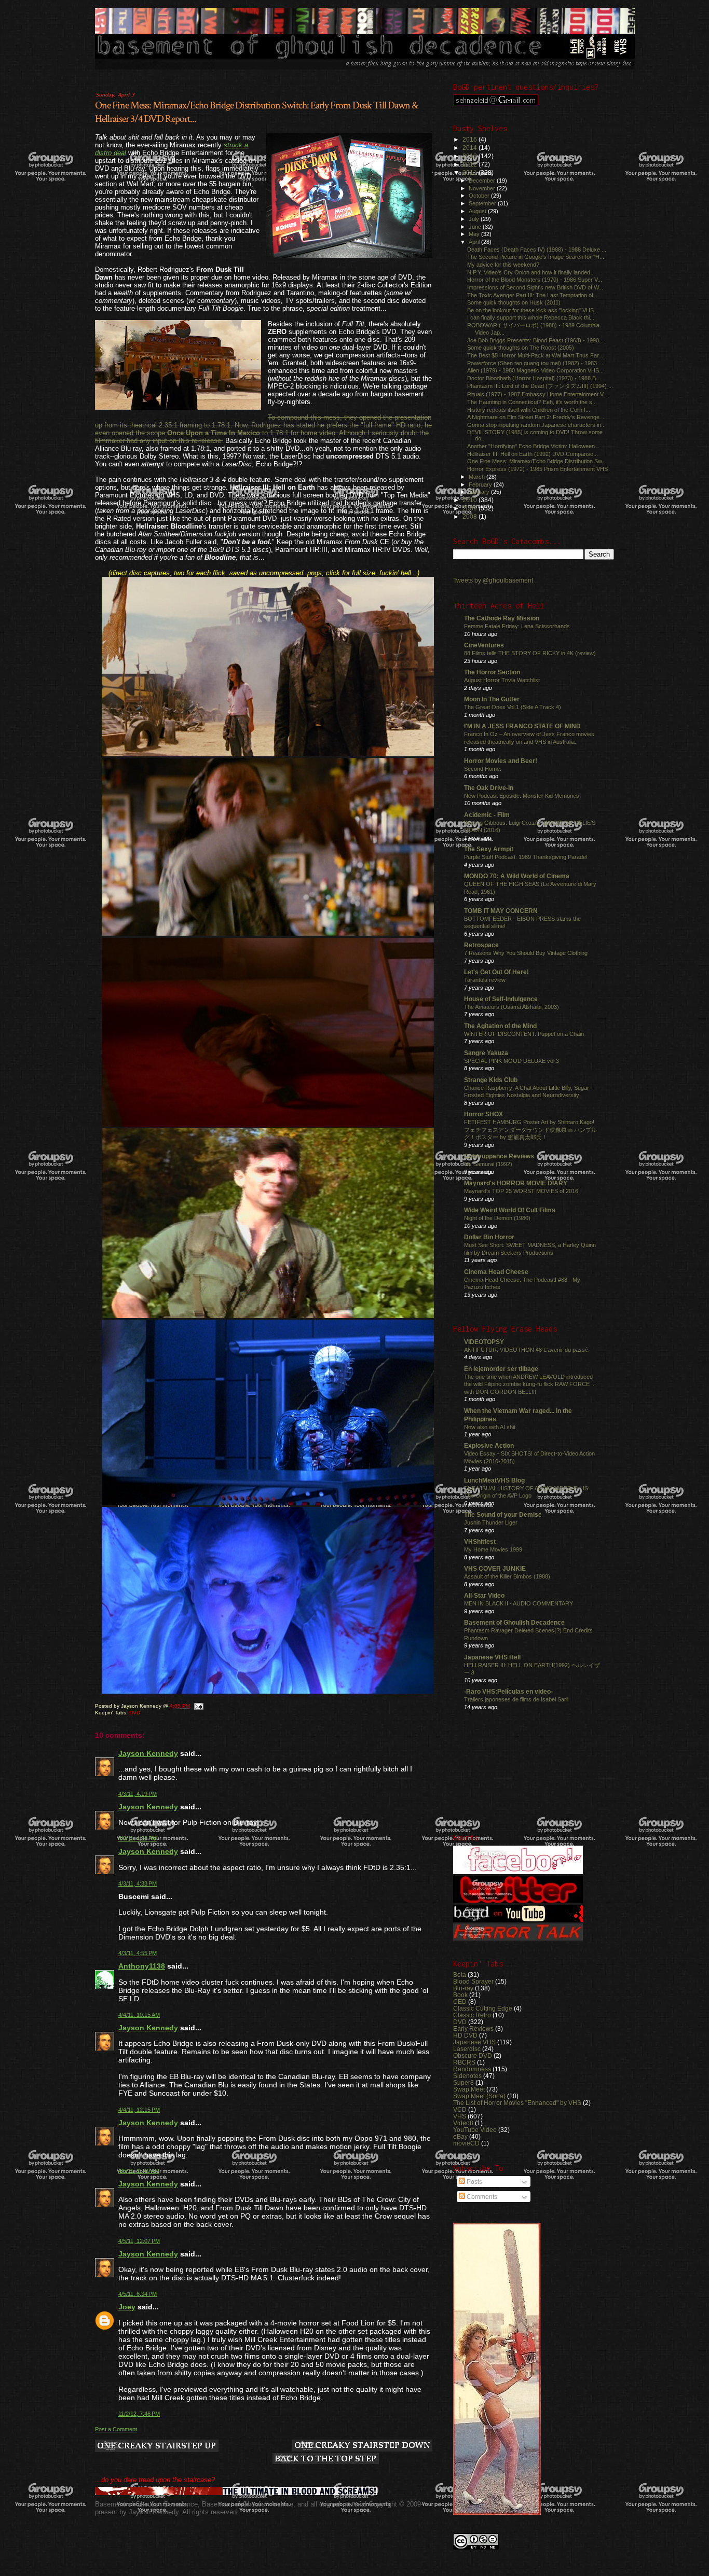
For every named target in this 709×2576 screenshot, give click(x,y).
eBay (460, 2136)
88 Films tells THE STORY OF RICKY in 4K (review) (530, 653)
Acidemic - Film (487, 815)
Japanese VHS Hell (492, 1657)
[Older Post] (362, 2446)
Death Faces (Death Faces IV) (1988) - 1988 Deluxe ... (537, 250)
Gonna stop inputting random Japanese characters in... (536, 425)
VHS (460, 2116)
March (478, 477)
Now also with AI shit (490, 1427)
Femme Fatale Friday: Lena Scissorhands (517, 626)
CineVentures (484, 645)
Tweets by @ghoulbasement (493, 580)
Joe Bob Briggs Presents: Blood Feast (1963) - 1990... (535, 340)
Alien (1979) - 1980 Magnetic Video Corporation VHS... (535, 370)
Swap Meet (469, 2089)
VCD (460, 2109)
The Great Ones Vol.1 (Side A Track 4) (513, 707)
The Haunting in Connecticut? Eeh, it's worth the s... (532, 402)
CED (460, 2002)
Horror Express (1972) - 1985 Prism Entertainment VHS (537, 469)
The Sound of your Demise (503, 1514)
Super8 (463, 2082)
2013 (471, 156)
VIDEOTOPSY (484, 1342)
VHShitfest (480, 1541)
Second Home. (483, 769)
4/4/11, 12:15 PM (139, 2110)
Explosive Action (489, 1445)
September (483, 203)
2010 (471, 500)
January (480, 492)
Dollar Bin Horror (489, 1237)
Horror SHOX (483, 1114)
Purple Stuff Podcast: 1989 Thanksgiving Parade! (526, 857)
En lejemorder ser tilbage (501, 1369)
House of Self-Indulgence (501, 999)
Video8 (463, 2123)
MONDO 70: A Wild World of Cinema (517, 876)
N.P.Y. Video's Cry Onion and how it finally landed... (531, 272)
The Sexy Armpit (489, 849)
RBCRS (464, 2062)
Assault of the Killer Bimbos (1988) (507, 1576)
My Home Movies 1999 (493, 1549)
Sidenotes (467, 2076)
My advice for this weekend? (503, 265)
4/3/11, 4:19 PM (138, 1794)
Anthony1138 (142, 1966)
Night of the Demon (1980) (497, 1218)
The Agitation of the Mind (500, 1026)
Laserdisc (467, 2049)
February (481, 484)
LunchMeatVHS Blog (494, 1480)
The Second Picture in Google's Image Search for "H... (536, 257)
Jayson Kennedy (148, 1753)
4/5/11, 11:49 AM (139, 2171)
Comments (481, 2197)
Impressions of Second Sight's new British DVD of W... (535, 287)
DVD (135, 1713)
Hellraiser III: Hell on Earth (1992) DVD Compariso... (533, 454)
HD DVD (465, 2035)
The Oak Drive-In (489, 788)
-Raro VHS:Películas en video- (508, 1691)
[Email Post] (198, 1706)
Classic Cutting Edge (483, 2008)
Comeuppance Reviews (499, 1156)
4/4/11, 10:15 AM (139, 2015)
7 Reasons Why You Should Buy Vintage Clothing (526, 953)
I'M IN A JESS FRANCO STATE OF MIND (522, 726)
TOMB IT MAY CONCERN (501, 911)
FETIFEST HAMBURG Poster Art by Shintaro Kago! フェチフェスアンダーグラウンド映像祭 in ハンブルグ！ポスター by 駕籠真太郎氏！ (530, 1130)
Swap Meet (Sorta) (479, 2096)
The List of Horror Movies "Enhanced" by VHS (517, 2103)
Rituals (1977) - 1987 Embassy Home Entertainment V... (537, 394)
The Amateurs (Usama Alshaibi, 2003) (512, 1007)
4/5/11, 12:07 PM (139, 2241)
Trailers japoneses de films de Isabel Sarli (516, 1699)
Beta (460, 1975)
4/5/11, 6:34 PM (138, 2294)
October (480, 196)
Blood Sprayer (473, 1981)
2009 (471, 508)
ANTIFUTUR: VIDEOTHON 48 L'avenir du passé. (527, 1350)
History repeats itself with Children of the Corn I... (529, 410)
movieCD (466, 2143)
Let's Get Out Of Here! (496, 972)
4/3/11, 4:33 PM (138, 1883)
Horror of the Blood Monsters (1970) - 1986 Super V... (535, 280)
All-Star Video (484, 1595)
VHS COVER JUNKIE (495, 1568)
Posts (474, 2182)
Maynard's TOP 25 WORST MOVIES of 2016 (521, 1191)
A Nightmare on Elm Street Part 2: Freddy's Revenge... (536, 417)
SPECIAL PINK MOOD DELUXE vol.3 (512, 1061)
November (483, 188)
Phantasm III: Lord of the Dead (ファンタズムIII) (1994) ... (540, 386)
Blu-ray (463, 1988)
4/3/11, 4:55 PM (138, 1953)
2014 (471, 148)
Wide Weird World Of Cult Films (510, 1210)
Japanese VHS (474, 2042)
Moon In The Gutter (492, 699)
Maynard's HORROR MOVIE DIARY (516, 1183)
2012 (471, 164)
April (475, 242)
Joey (127, 2307)
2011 (471, 172)
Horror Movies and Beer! (501, 761)
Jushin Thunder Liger (491, 1522)
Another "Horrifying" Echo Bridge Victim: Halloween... (533, 446)
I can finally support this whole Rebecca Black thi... (531, 317)
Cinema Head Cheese (496, 1272)
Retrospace (481, 945)
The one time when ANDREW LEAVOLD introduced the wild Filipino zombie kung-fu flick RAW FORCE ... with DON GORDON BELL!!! (530, 1384)
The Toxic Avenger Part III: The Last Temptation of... (533, 295)
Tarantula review (485, 980)
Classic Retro (472, 2015)
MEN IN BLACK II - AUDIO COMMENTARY (519, 1603)
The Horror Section (492, 672)
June (476, 227)
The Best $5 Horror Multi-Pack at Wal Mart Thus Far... (535, 355)
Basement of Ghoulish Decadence (514, 1622)
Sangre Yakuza (486, 1053)
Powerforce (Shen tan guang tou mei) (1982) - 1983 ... (535, 363)
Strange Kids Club (491, 1080)
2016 (471, 139)
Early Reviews (473, 2028)
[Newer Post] (157, 2447)
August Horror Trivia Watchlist (502, 680)
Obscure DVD (473, 2055)
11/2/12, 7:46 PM (139, 2414)
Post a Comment (116, 2429)
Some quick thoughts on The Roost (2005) (521, 348)
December (483, 181)
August (478, 211)
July (475, 219)
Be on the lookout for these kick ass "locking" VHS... (533, 310)
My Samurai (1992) (488, 1164)
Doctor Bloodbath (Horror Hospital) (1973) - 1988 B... (534, 378)
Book (460, 1995)
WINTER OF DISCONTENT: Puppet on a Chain (524, 1034)
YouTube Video (475, 2130)
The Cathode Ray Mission (502, 618)
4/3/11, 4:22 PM (138, 1838)
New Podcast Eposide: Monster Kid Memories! (522, 796)
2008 (471, 516)
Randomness (472, 2069)
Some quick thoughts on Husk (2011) (514, 302)
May (475, 234)
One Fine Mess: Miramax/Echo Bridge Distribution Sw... (537, 461)
